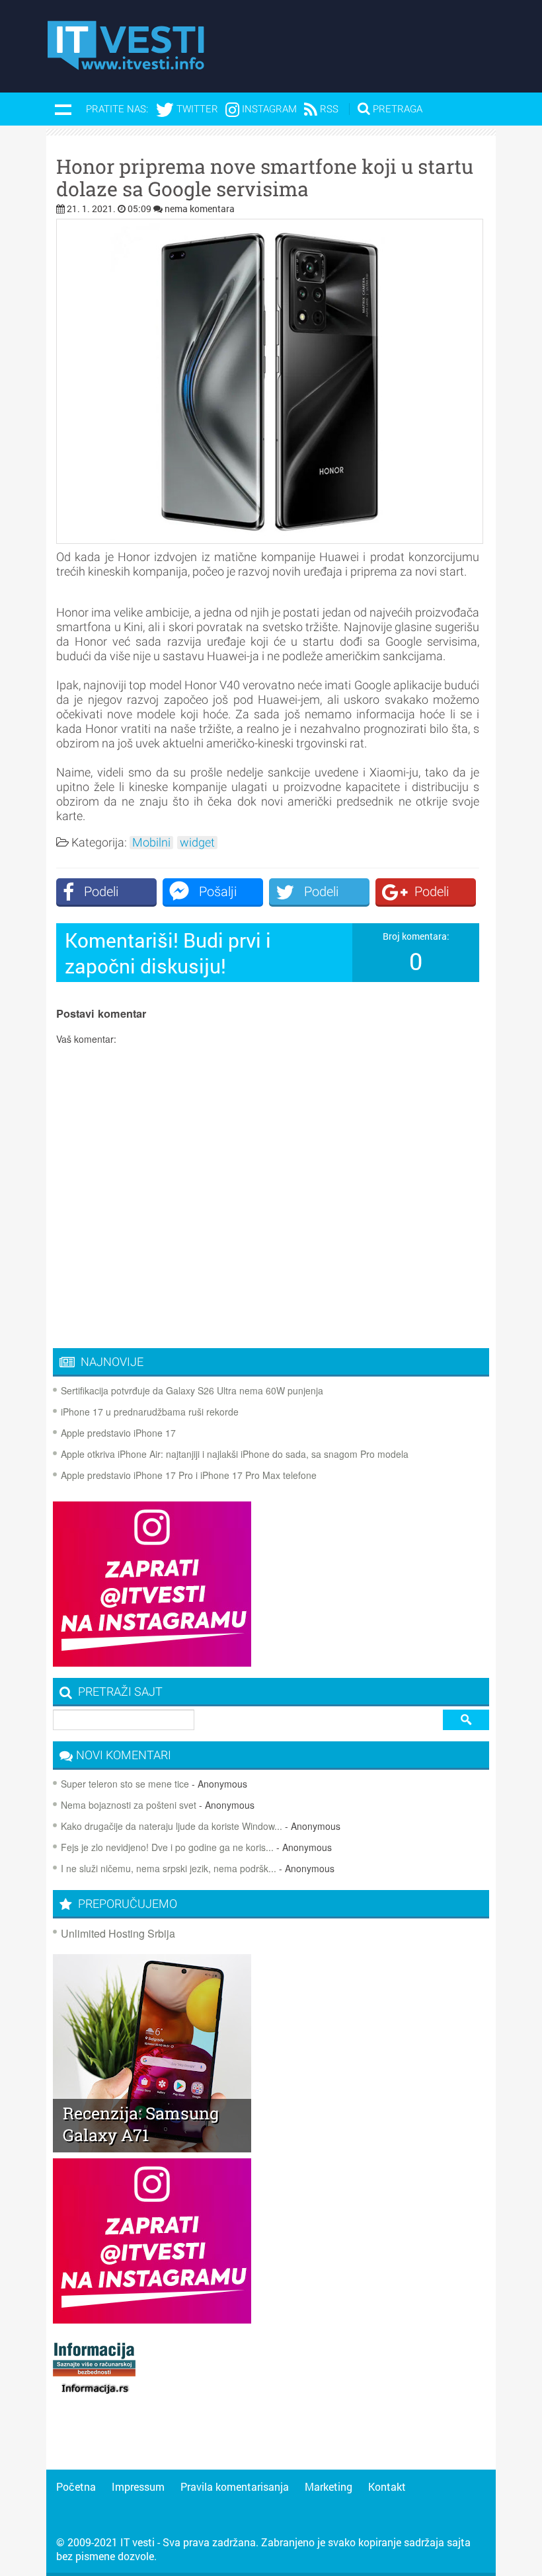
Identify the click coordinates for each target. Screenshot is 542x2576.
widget (197, 843)
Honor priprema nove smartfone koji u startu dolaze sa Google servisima (265, 178)
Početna (76, 2486)
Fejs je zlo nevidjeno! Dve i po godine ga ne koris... (167, 1847)
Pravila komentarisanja (235, 2486)
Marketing (329, 2486)
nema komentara (200, 208)
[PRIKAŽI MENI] (63, 109)
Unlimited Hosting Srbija (118, 1933)
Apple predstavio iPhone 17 (118, 1433)
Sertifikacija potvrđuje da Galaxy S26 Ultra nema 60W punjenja (192, 1390)
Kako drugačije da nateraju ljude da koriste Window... (172, 1826)
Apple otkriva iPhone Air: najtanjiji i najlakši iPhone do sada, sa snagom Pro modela (235, 1454)
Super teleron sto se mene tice (125, 1784)
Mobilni (151, 843)
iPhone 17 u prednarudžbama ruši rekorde (150, 1412)
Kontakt (387, 2486)
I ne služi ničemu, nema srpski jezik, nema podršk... (169, 1868)
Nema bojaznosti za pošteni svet (129, 1805)
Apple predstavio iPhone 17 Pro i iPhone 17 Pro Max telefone (189, 1475)
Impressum (138, 2486)
